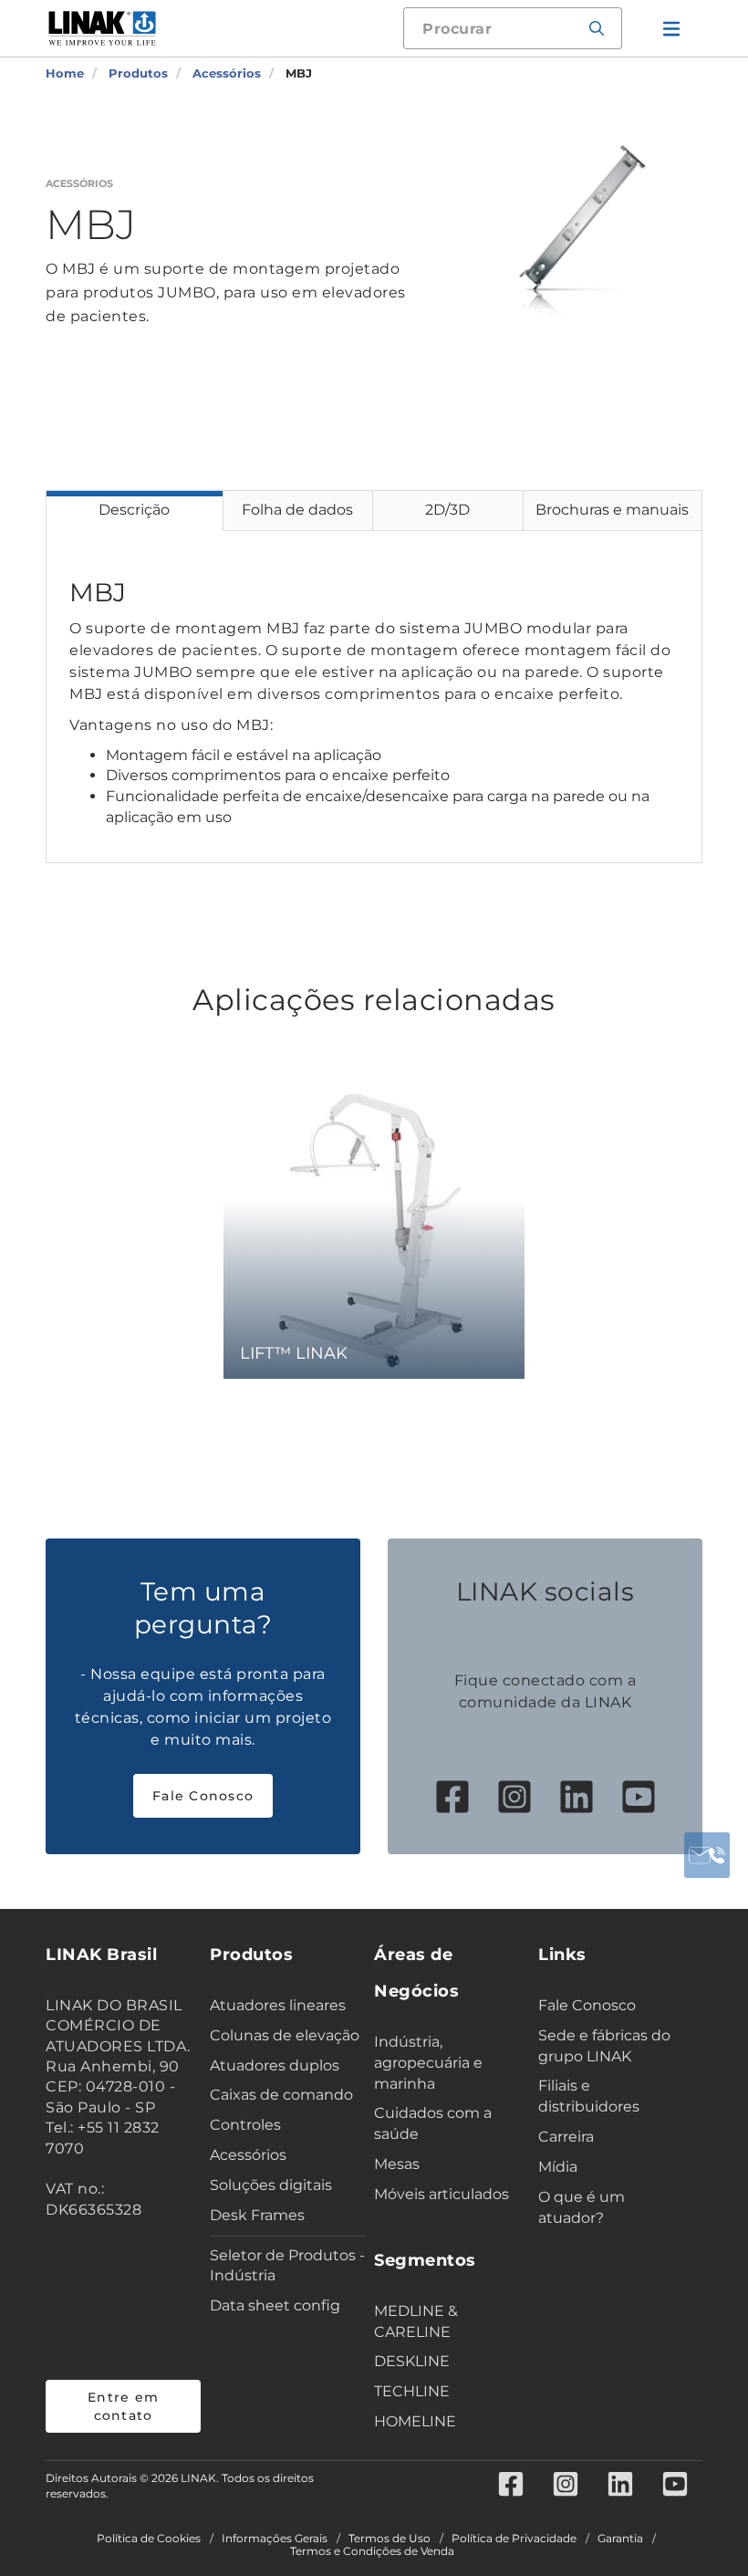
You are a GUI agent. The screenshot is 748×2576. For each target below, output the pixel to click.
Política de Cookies (149, 2539)
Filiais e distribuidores (589, 2096)
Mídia (558, 2167)
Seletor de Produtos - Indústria (287, 2266)
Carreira (566, 2137)
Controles (245, 2125)
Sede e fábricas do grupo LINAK (604, 2046)
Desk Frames (257, 2215)
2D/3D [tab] (447, 510)
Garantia (620, 2539)
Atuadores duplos (275, 2065)
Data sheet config (275, 2305)
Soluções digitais (271, 2185)
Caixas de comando (281, 2095)
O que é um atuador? (582, 2207)
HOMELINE (415, 2421)
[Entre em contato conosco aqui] (707, 1855)
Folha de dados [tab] (297, 510)
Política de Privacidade (514, 2539)
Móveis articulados (442, 2194)
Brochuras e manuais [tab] (612, 510)
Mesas (397, 2164)
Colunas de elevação (285, 2035)
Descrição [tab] (134, 510)
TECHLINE (412, 2391)
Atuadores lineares (278, 2005)
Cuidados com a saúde (433, 2123)
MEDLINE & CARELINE (416, 2321)
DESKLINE (412, 2361)
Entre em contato (123, 2406)
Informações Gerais (275, 2539)
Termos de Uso (390, 2539)
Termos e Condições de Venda (372, 2551)
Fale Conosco (203, 1796)
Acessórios (248, 2155)
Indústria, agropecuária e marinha (428, 2063)
